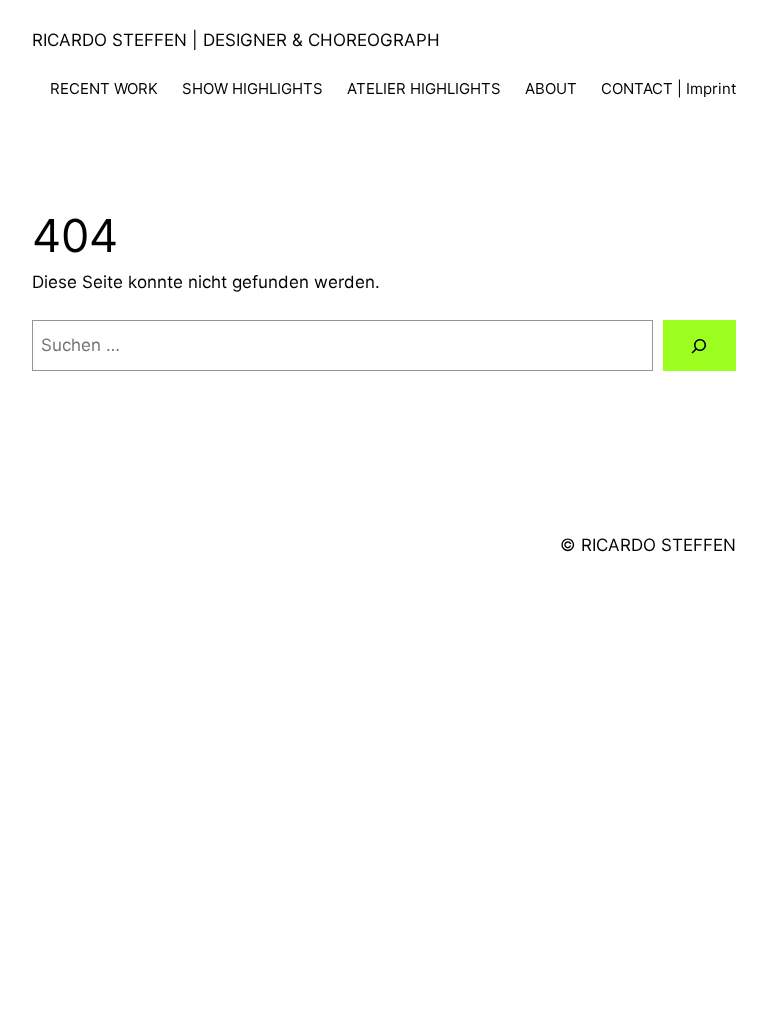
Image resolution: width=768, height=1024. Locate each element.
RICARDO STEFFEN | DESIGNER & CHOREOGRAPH (236, 40)
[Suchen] (699, 345)
